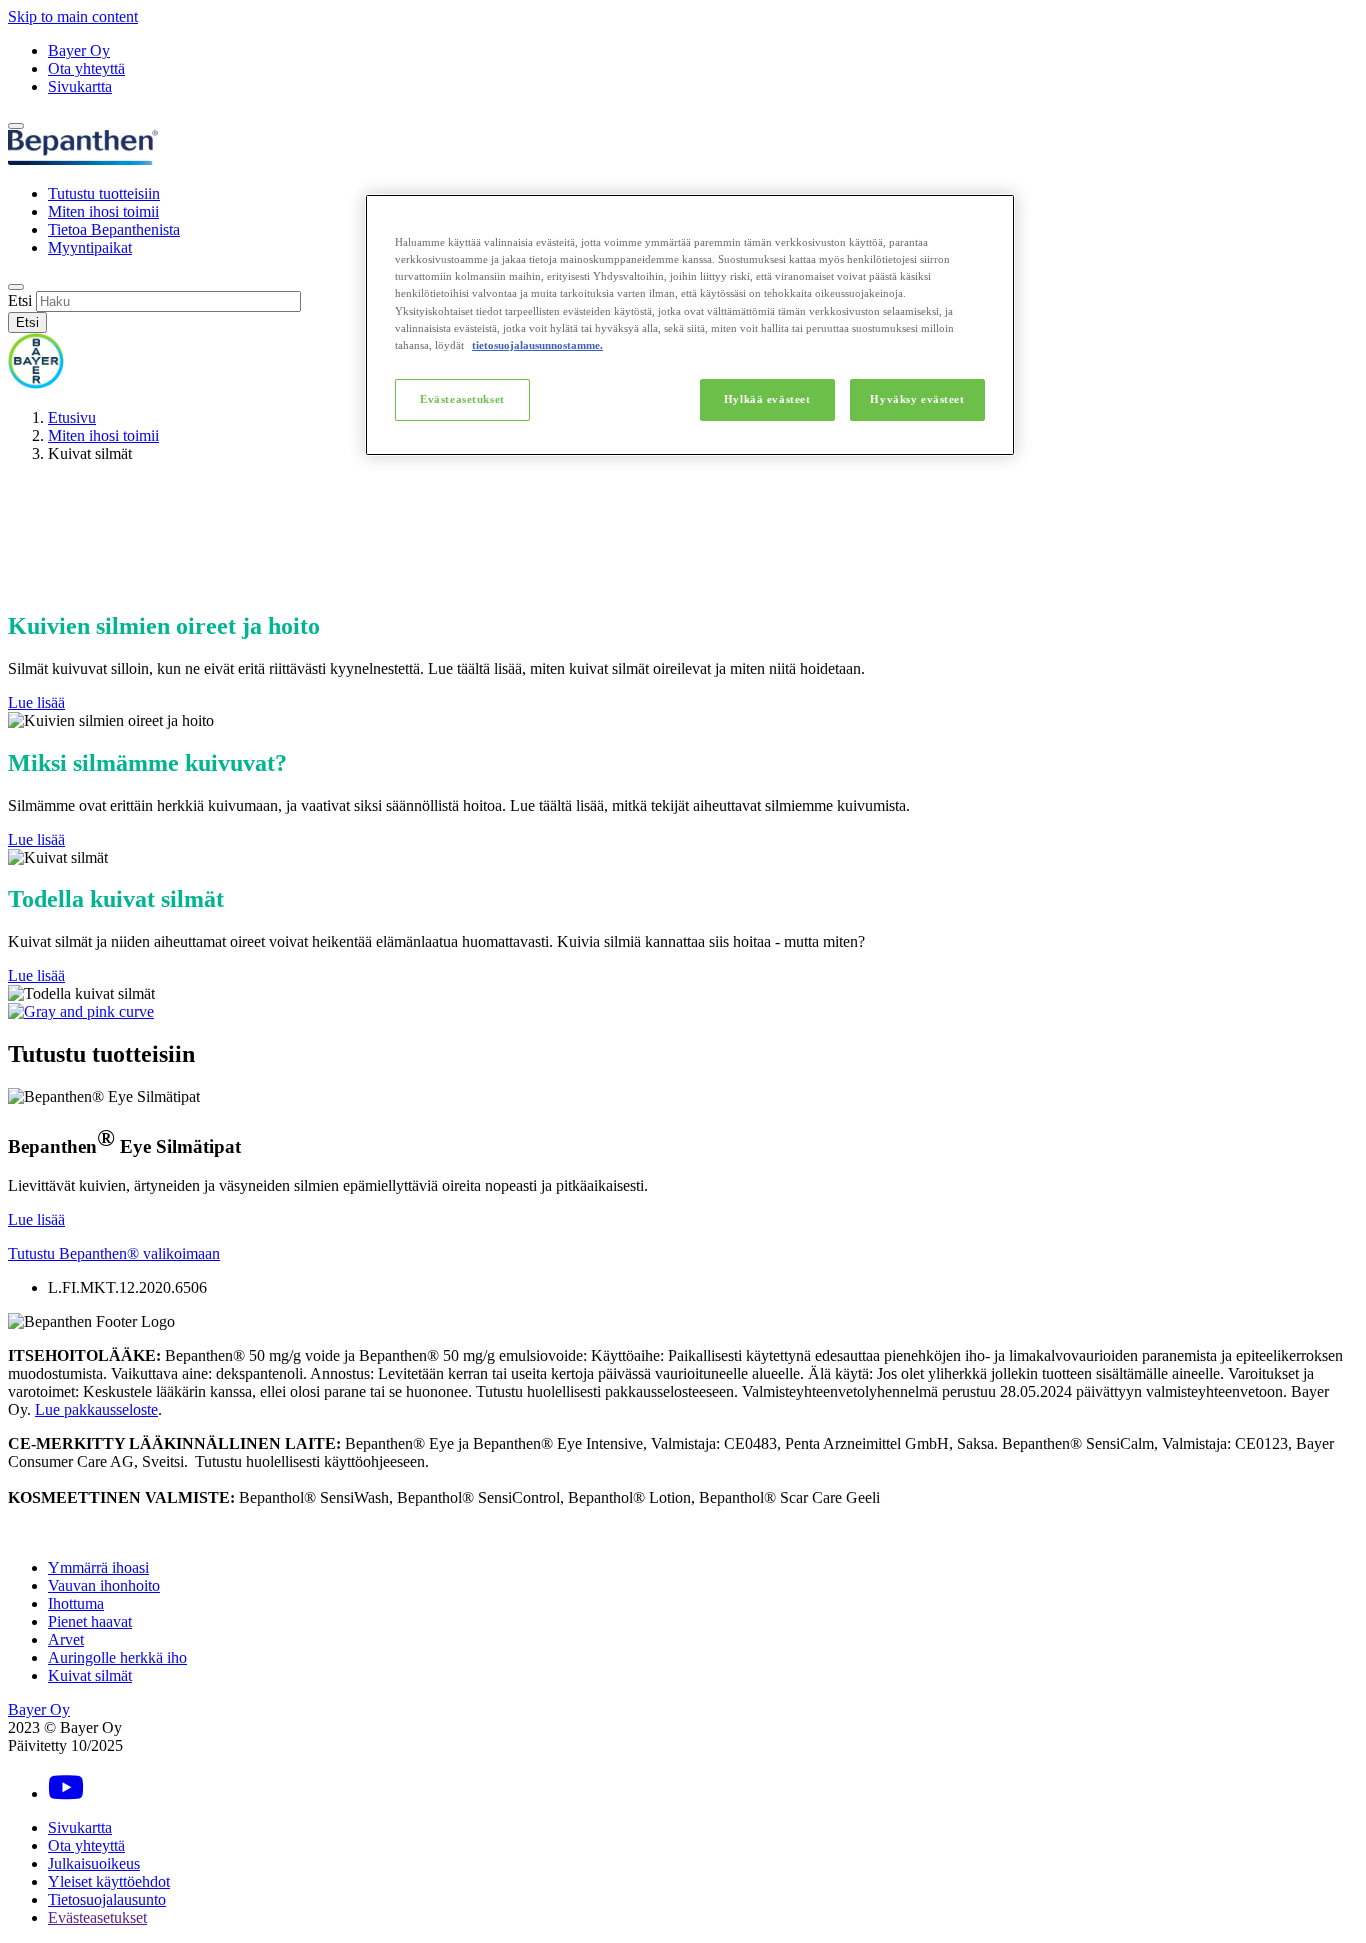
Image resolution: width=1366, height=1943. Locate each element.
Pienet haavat (90, 1621)
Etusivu (72, 417)
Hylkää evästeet (767, 399)
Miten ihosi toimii (103, 211)
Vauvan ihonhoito (104, 1585)
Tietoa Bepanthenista (114, 229)
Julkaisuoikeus (94, 1863)
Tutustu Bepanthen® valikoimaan (114, 1253)
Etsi (20, 300)
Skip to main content (73, 16)
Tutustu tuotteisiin (104, 193)
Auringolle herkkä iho (117, 1657)
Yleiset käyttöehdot (109, 1881)
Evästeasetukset (462, 399)
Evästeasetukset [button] (97, 1917)
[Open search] (16, 287)
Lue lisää (36, 702)
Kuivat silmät (90, 1675)
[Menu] (16, 126)
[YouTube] (66, 1793)
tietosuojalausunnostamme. (537, 345)
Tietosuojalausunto (107, 1899)
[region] (690, 324)
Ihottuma (76, 1603)
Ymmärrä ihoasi (98, 1567)
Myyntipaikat (90, 247)
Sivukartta (80, 86)
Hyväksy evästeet (917, 399)
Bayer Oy (79, 50)
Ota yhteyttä (86, 68)
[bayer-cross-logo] (36, 383)
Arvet (66, 1639)
